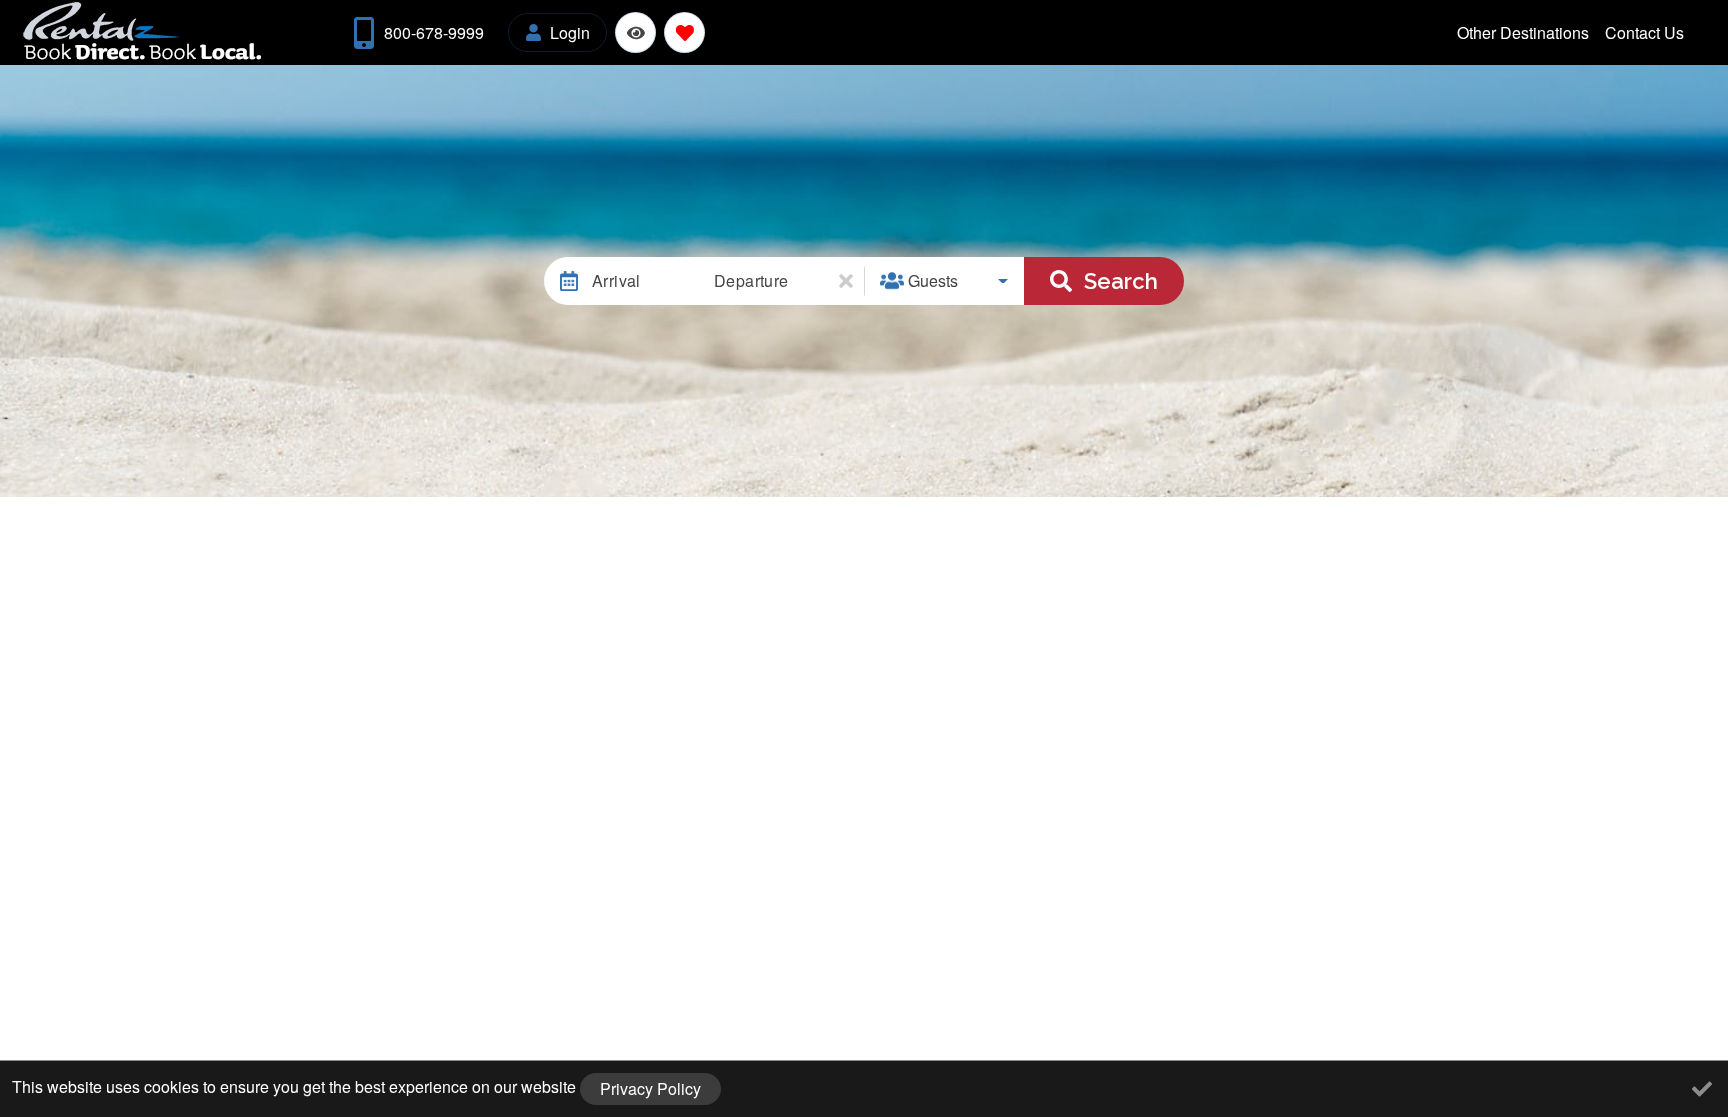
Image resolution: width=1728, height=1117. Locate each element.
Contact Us (1644, 32)
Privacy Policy (650, 1088)
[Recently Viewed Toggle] (635, 32)
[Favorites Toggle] (684, 32)
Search (1121, 281)
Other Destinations (1523, 32)
